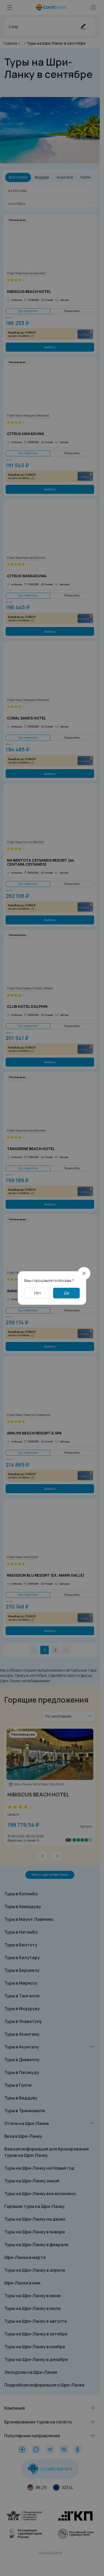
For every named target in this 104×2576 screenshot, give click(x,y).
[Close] (84, 1273)
